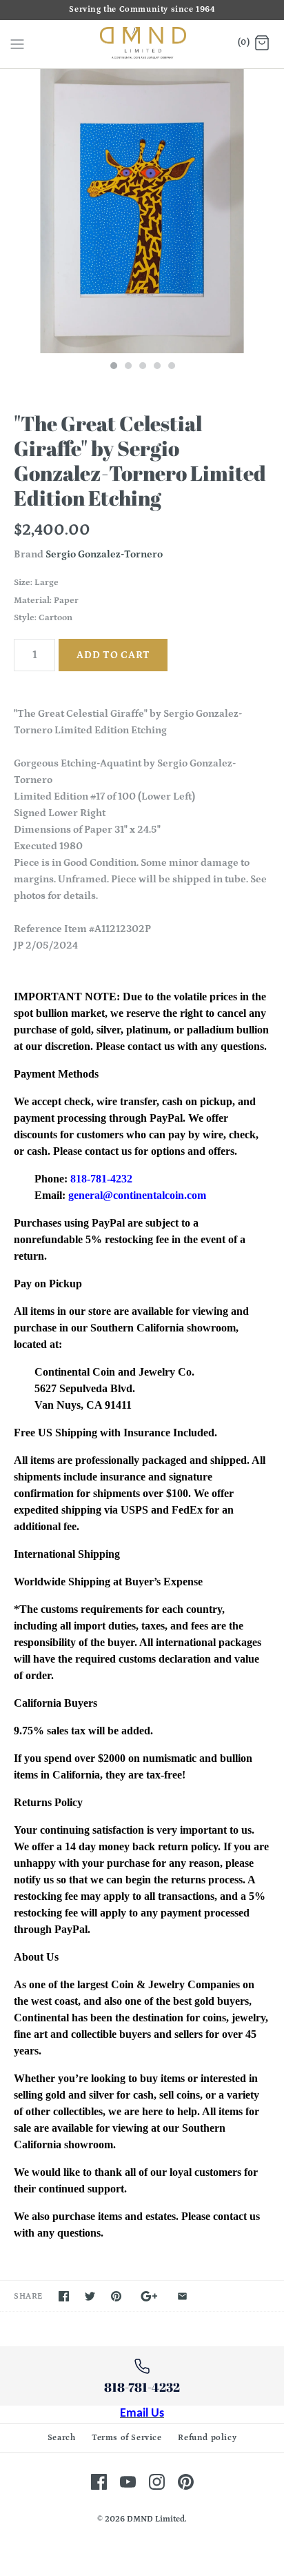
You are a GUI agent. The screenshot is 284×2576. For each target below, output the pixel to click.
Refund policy (207, 2438)
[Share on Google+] (149, 2296)
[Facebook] (99, 2482)
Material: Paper (46, 601)
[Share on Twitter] (90, 2296)
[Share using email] (182, 2296)
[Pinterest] (186, 2482)
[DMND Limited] (142, 44)
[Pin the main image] (116, 2296)
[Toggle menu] (17, 43)
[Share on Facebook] (64, 2296)
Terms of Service (127, 2438)
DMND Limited (156, 2519)
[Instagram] (157, 2482)
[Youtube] (128, 2482)
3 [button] (142, 367)
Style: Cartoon (43, 618)
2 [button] (128, 367)
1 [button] (113, 367)
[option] (142, 211)
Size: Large (36, 583)
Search (62, 2438)
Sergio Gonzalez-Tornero (104, 554)
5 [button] (171, 367)
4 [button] (156, 367)
